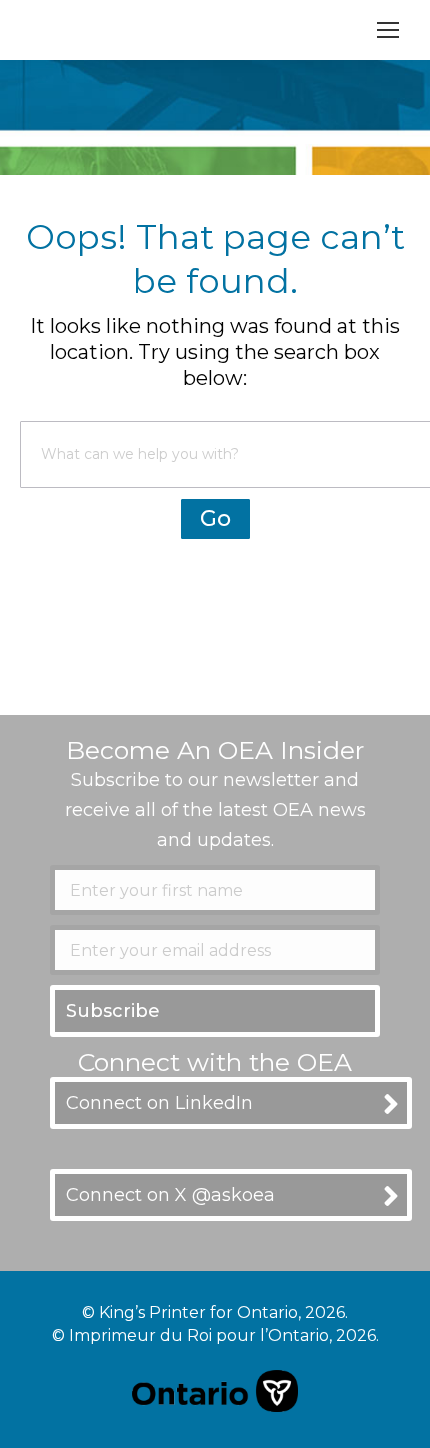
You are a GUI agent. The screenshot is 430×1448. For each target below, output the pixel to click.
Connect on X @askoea (170, 1195)
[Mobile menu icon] (388, 30)
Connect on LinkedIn (159, 1103)
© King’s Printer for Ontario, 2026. (215, 1312)
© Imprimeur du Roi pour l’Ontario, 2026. (215, 1335)
